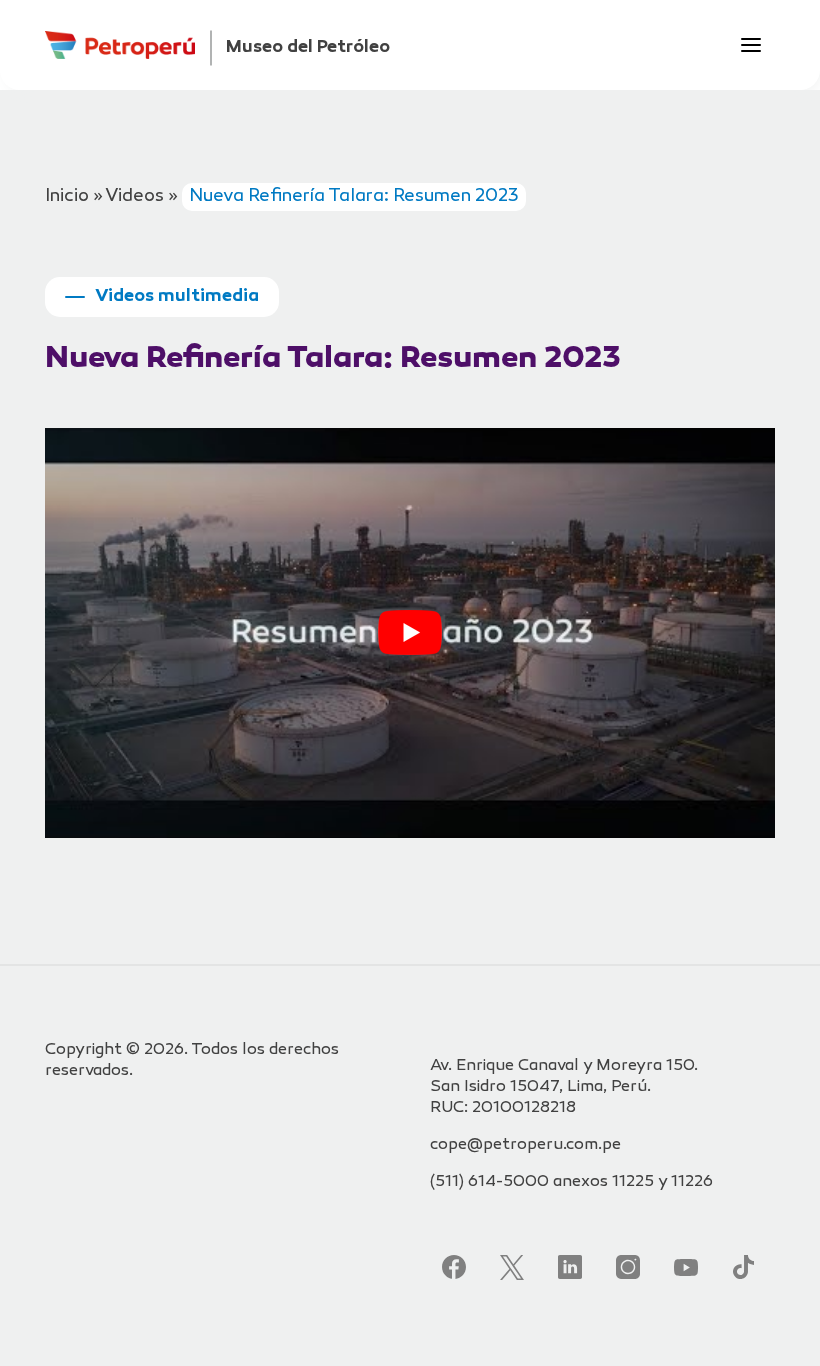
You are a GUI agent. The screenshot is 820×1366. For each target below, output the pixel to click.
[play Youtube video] (410, 633)
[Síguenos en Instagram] (628, 1267)
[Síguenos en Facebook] (454, 1267)
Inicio (67, 197)
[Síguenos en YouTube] (686, 1267)
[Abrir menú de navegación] (751, 45)
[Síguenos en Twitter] (512, 1267)
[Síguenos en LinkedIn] (570, 1267)
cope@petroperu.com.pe (525, 1145)
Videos (134, 197)
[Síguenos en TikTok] (744, 1267)
